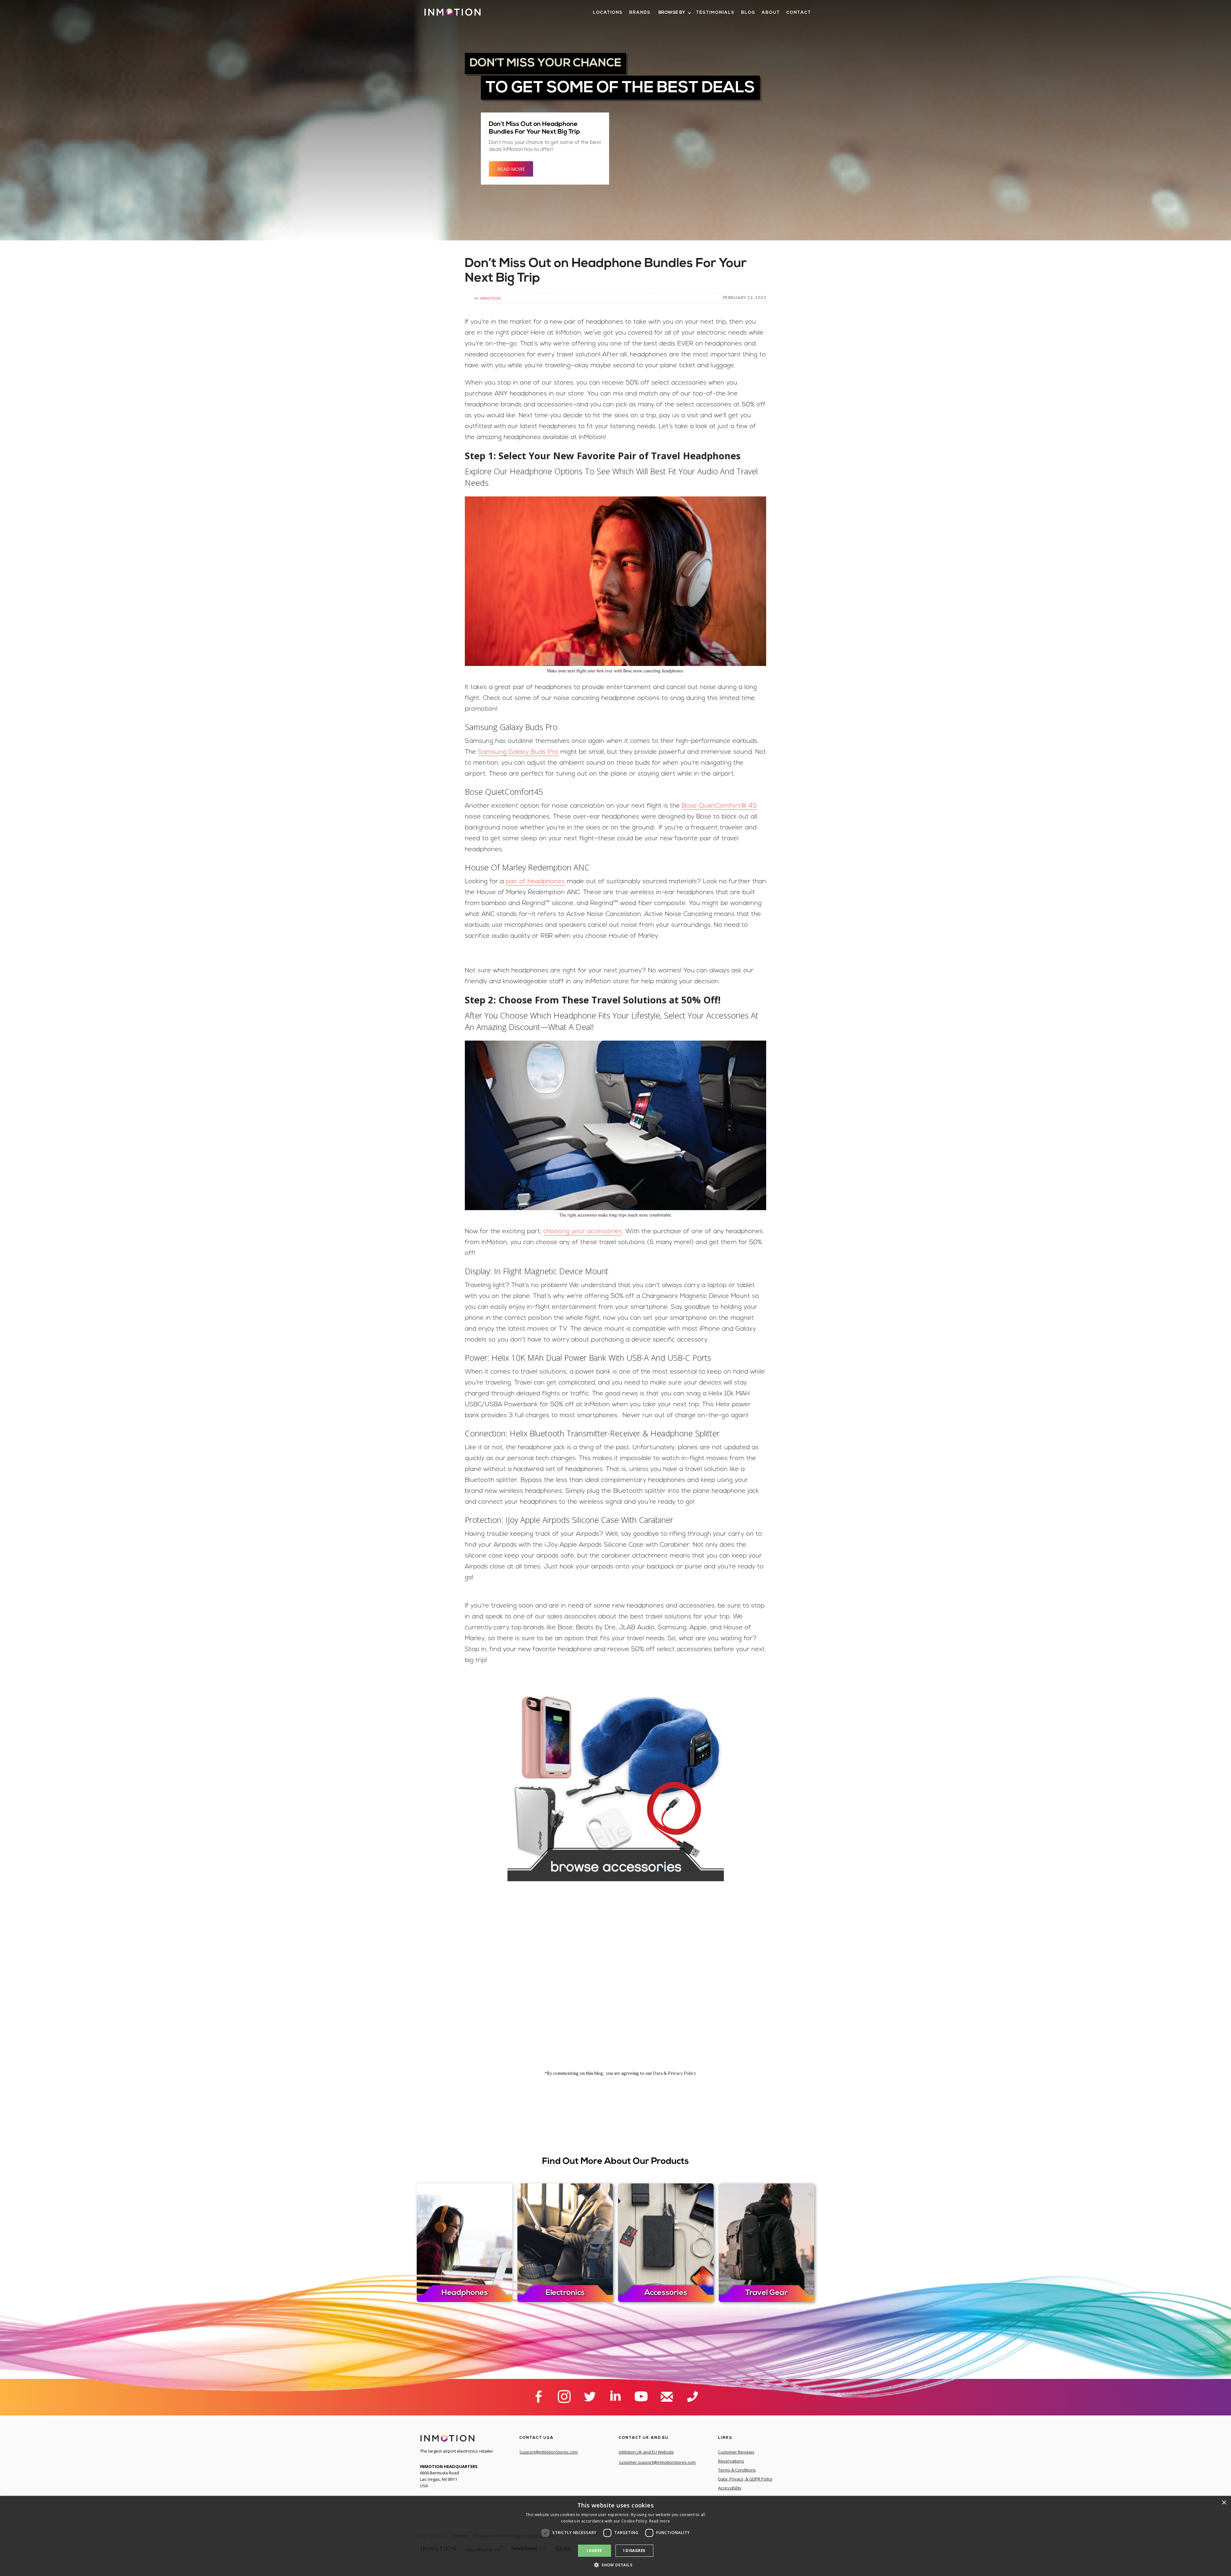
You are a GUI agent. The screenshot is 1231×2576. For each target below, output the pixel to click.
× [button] (1224, 2503)
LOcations (608, 13)
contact (799, 13)
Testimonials (716, 13)
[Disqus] (616, 1984)
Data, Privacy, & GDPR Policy (745, 2479)
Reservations (731, 2461)
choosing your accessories (583, 1232)
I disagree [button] (634, 2551)
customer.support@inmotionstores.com (657, 2462)
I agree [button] (595, 2551)
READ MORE (511, 169)
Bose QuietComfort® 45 (719, 806)
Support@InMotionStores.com (549, 2452)
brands (640, 13)
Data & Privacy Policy (674, 2073)
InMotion (490, 298)
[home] (452, 15)
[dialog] (615, 2536)
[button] (674, 13)
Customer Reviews (736, 2452)
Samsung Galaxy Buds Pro (518, 752)
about (771, 13)
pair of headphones (535, 882)
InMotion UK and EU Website (646, 2452)
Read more (660, 2521)
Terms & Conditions (737, 2470)
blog (748, 13)
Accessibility (730, 2488)
